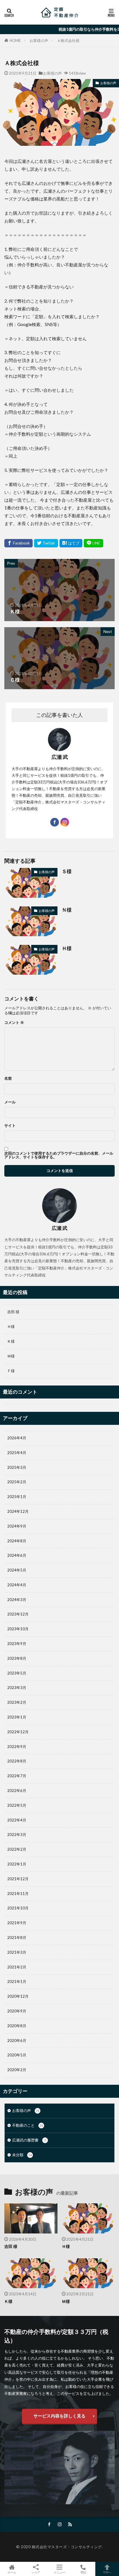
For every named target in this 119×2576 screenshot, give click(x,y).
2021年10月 (18, 1908)
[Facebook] (18, 543)
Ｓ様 (67, 871)
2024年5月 (17, 1570)
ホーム (12, 2572)
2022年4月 (17, 1820)
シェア (36, 2572)
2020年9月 (17, 2011)
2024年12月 (18, 1511)
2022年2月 (17, 1849)
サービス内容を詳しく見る (59, 2416)
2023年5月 (17, 1673)
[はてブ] (71, 543)
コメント (14, 1023)
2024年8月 (17, 1541)
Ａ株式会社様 (68, 41)
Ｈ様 (67, 948)
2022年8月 (17, 1761)
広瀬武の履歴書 (29, 2140)
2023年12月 (18, 1614)
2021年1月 (17, 1981)
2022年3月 (17, 1835)
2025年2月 (17, 1482)
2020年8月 (17, 2026)
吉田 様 (13, 1312)
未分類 (22, 2155)
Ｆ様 (11, 1371)
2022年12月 (18, 1732)
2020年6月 (17, 2040)
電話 (83, 2572)
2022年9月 (17, 1747)
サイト (10, 1126)
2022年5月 (17, 1805)
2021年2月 (17, 1967)
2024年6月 (17, 1555)
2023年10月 (18, 1629)
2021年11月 (18, 1894)
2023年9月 (17, 1644)
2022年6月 (17, 1791)
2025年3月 (17, 1467)
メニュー (59, 2572)
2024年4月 (17, 1585)
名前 (8, 1078)
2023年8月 (17, 1658)
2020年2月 (17, 2070)
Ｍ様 (11, 1356)
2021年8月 (17, 1937)
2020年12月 (18, 1996)
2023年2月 (17, 1702)
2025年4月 (17, 1453)
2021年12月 (18, 1879)
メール (10, 1102)
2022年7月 (17, 1776)
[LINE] (93, 543)
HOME (15, 40)
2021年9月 (17, 1923)
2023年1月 (17, 1717)
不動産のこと (28, 2125)
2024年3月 (17, 1600)
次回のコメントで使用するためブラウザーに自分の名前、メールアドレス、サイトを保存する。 (59, 1155)
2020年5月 (17, 2055)
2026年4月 (17, 1438)
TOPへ (107, 2572)
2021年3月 (17, 1952)
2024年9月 (17, 1526)
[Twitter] (46, 543)
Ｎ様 (67, 910)
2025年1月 (17, 1497)
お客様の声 (39, 41)
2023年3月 (17, 1688)
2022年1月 (17, 1864)
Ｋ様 (11, 1341)
